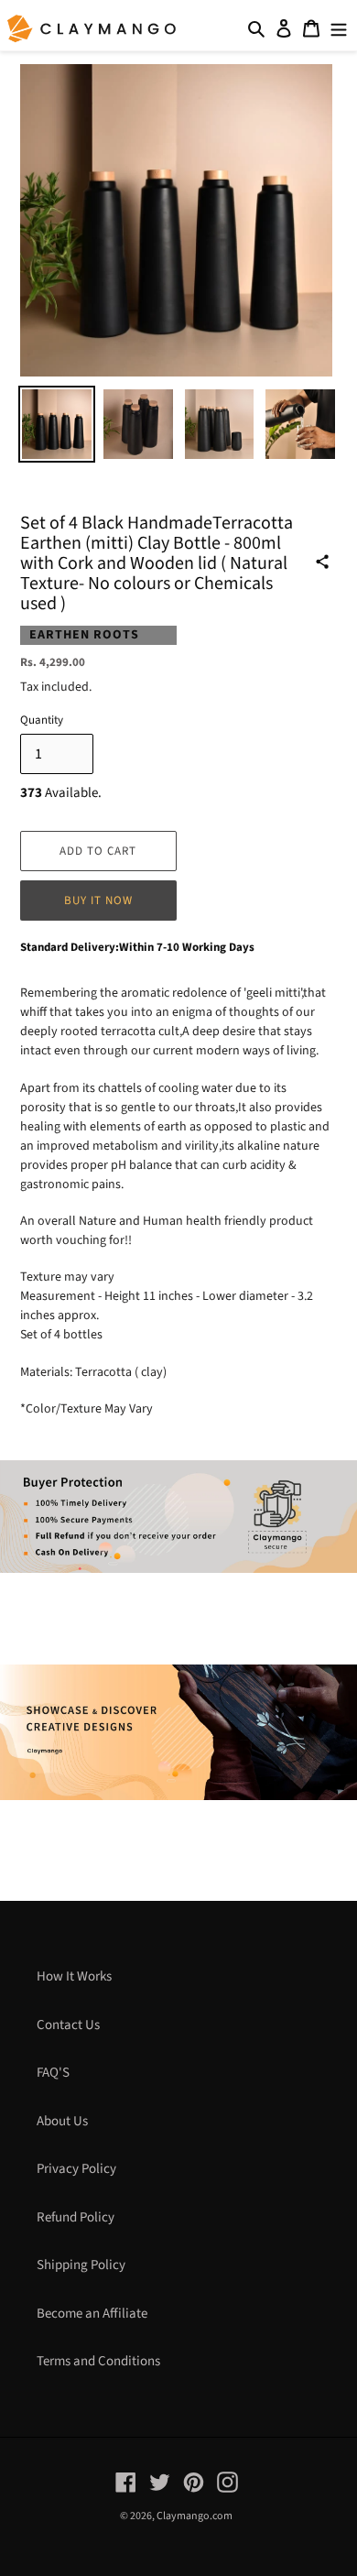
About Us (62, 2121)
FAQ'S (53, 2073)
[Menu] (339, 29)
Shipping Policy (81, 2265)
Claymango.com (195, 2516)
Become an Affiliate (92, 2314)
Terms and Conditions (98, 2361)
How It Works (74, 1976)
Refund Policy (76, 2217)
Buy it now (98, 901)
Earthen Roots (84, 635)
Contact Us (68, 2025)
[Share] (322, 562)
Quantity (42, 720)
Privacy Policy (76, 2169)
